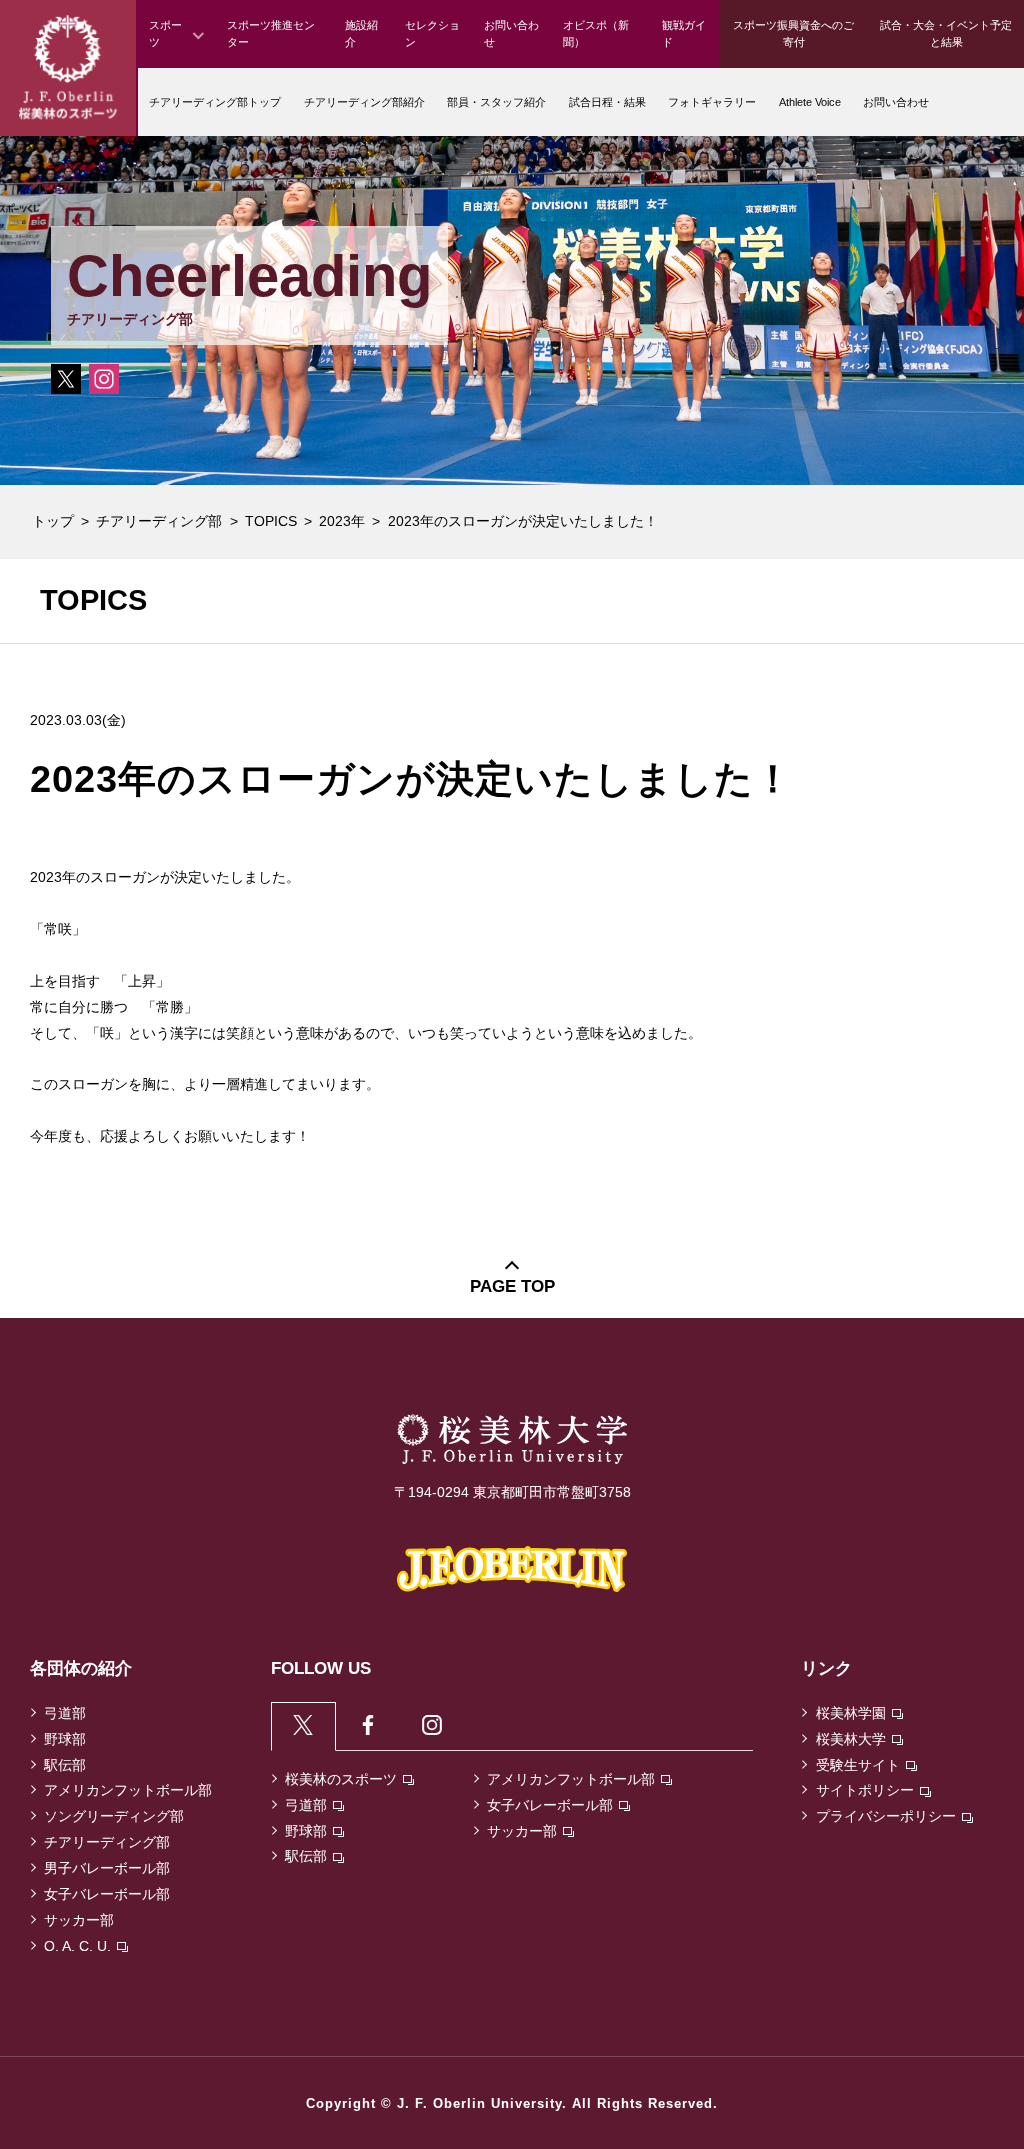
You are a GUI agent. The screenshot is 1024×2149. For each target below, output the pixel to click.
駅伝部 (65, 1765)
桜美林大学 (851, 1739)
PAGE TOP (512, 1286)
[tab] (303, 1725)
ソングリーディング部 (114, 1816)
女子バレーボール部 (107, 1894)
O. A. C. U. (77, 1946)
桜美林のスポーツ (341, 1779)
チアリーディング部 (159, 521)
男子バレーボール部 (107, 1868)
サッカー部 (79, 1920)
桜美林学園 (851, 1713)
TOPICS (271, 521)
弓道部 (65, 1713)
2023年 (342, 521)
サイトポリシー (865, 1790)
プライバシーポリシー (886, 1816)
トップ (53, 521)
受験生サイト (858, 1765)
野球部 (65, 1739)
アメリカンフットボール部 (128, 1790)
